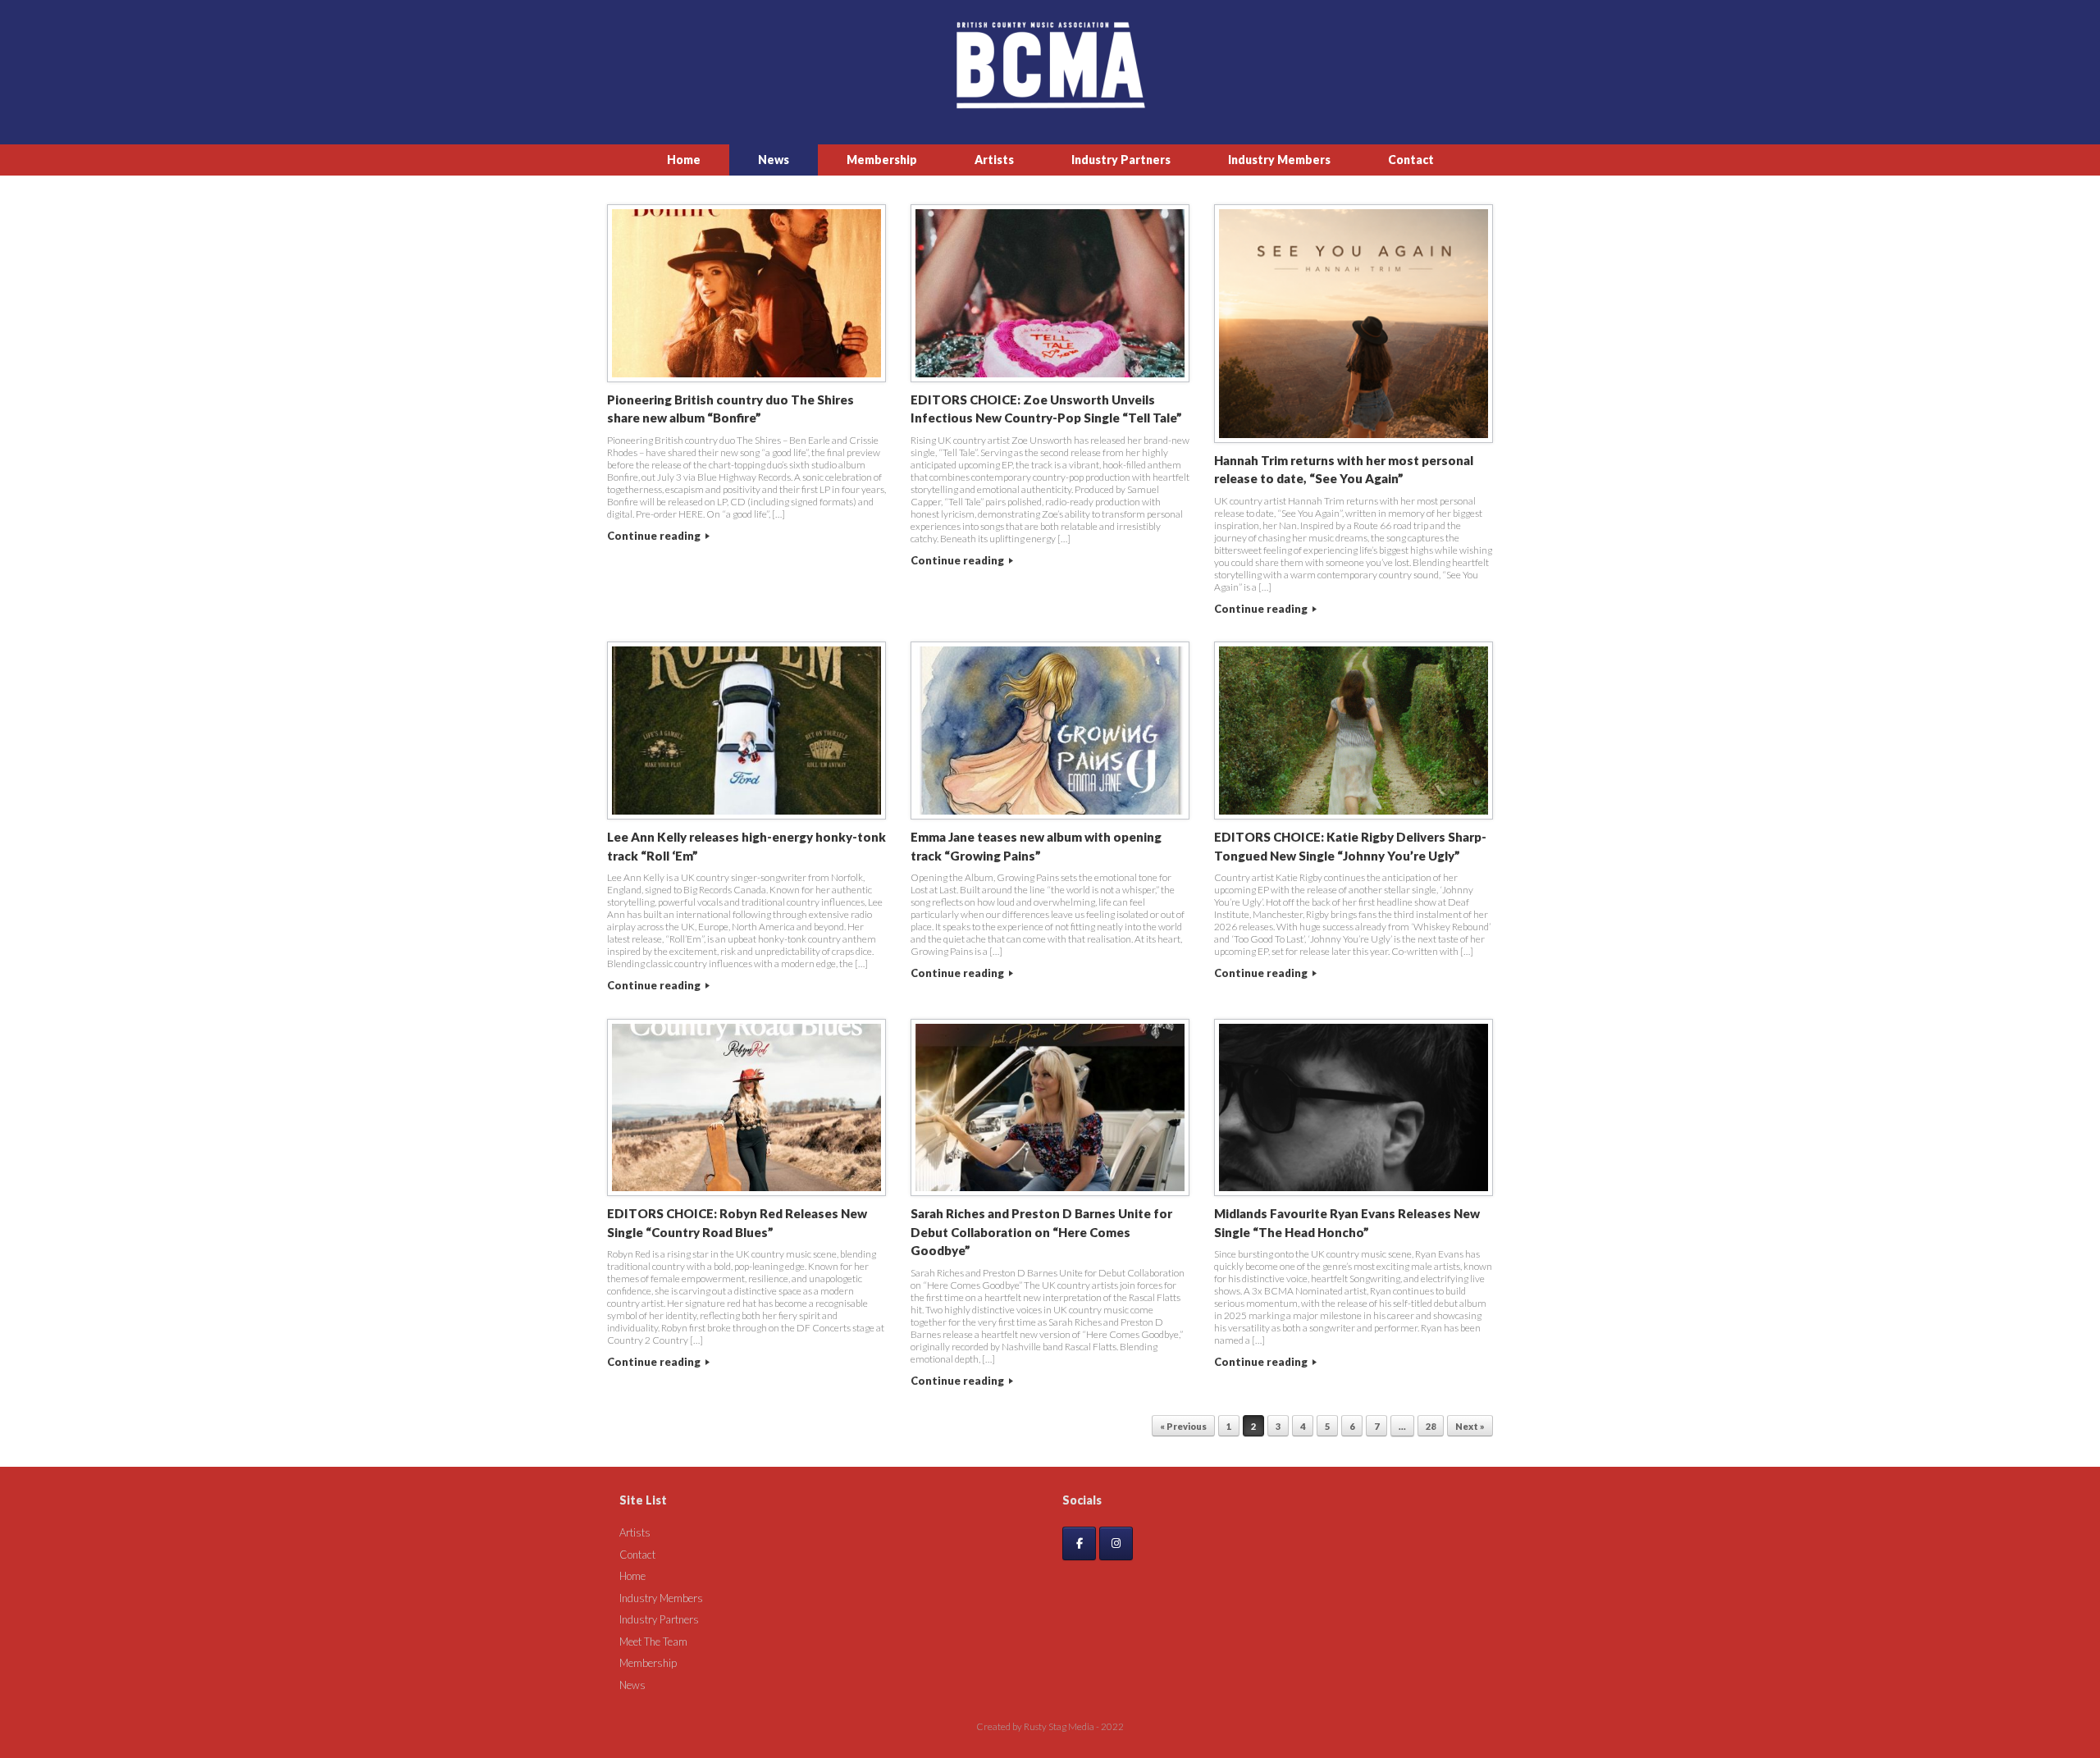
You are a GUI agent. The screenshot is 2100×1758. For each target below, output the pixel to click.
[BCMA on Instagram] (1116, 1543)
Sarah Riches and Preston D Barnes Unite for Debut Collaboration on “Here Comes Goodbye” (1041, 1232)
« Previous (1183, 1426)
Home (684, 160)
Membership (882, 160)
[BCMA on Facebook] (1079, 1543)
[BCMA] (1050, 65)
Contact (1411, 160)
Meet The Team (653, 1642)
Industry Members (1279, 160)
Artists (994, 160)
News (774, 160)
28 (1431, 1426)
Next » (1470, 1426)
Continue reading (655, 536)
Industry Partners (1121, 160)
